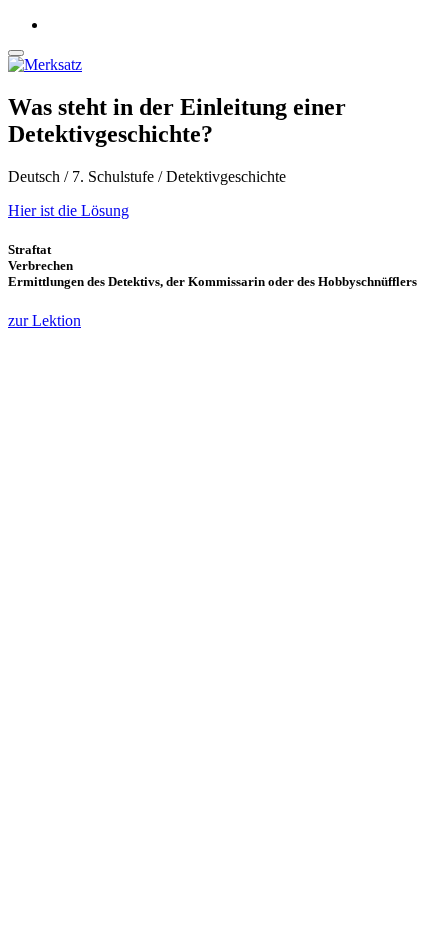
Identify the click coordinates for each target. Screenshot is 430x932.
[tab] (215, 211)
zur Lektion (44, 320)
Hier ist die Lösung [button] (68, 210)
